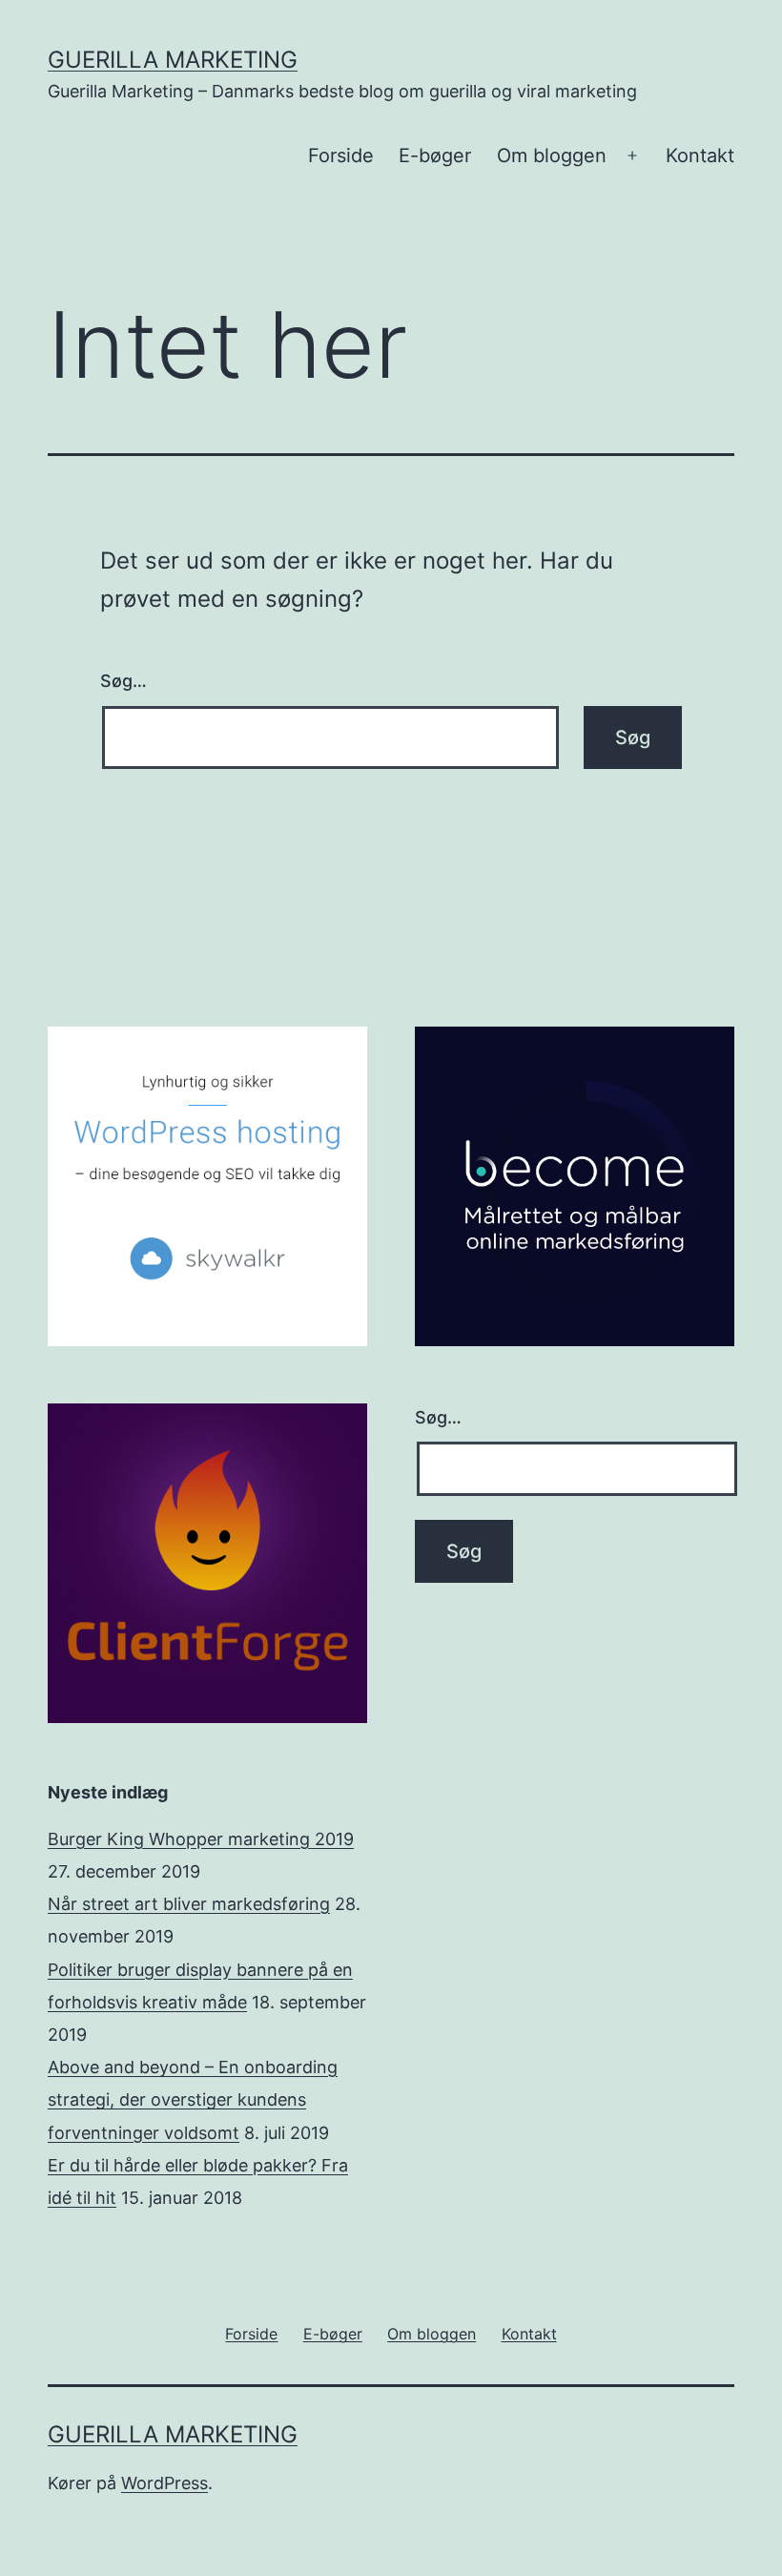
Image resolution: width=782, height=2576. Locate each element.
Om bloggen (552, 156)
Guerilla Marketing (173, 60)
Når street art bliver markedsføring (189, 1904)
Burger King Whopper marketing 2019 (201, 1839)
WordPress (165, 2483)
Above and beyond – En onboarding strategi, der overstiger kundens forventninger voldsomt (193, 2099)
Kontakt (700, 156)
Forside (341, 156)
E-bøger (435, 156)
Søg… (123, 681)
